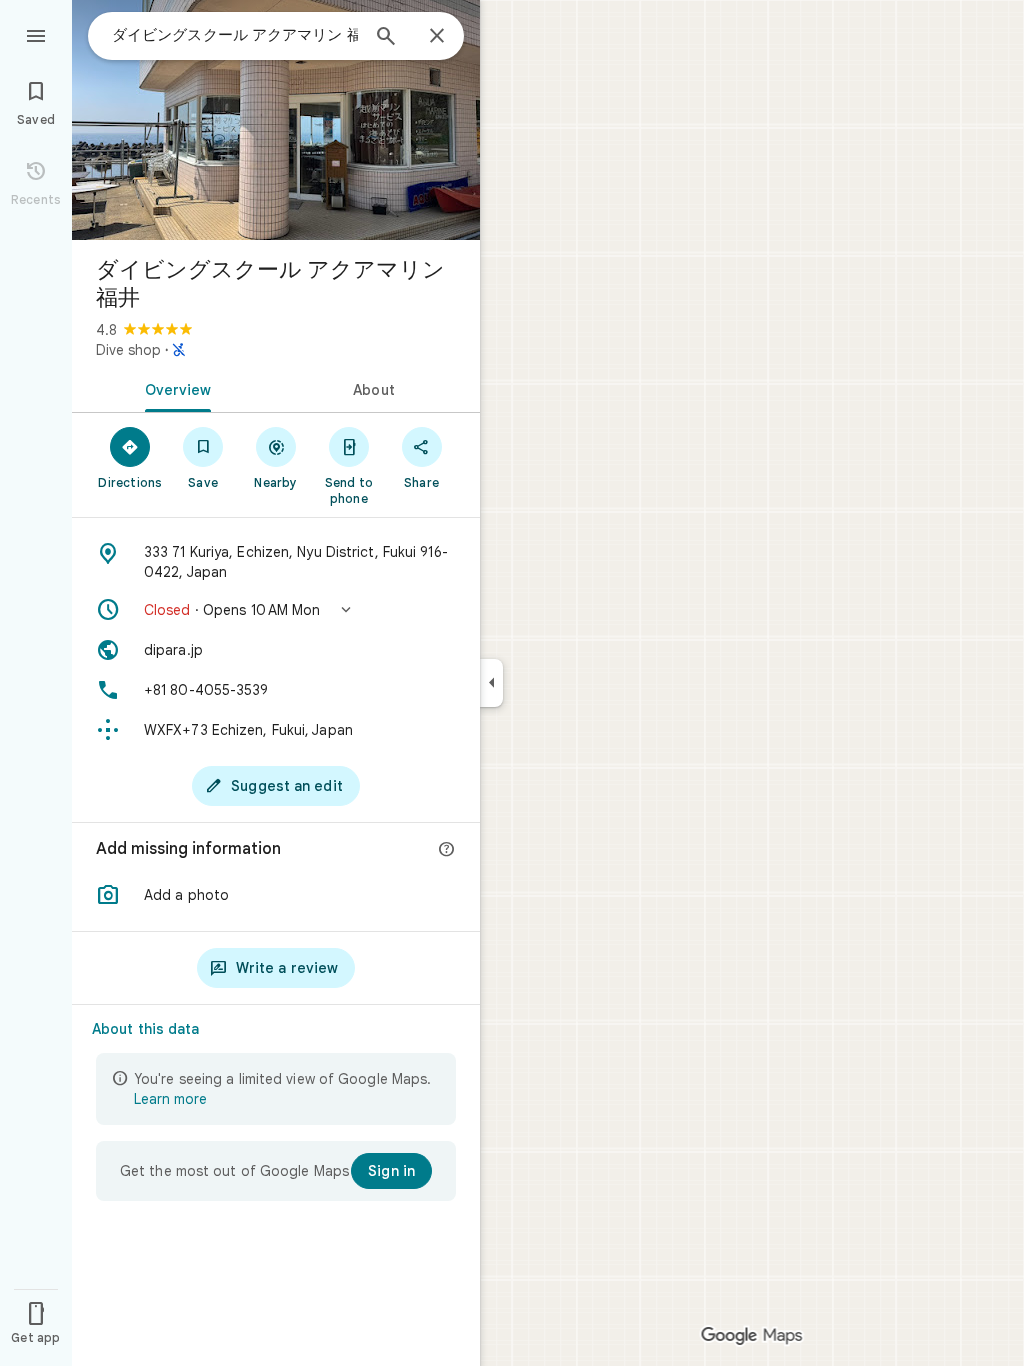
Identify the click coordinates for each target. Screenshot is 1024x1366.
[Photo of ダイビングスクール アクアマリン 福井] (276, 120)
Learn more (170, 1099)
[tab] (174, 388)
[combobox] (235, 35)
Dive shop (128, 350)
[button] (276, 610)
